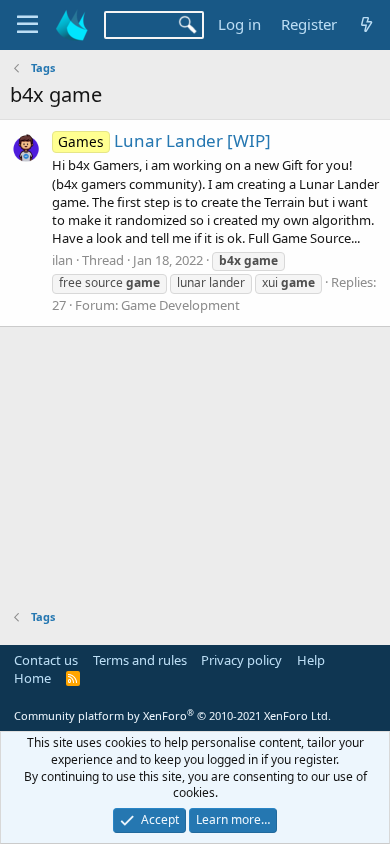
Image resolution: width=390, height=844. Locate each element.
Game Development (180, 305)
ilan (62, 260)
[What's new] (366, 24)
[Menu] (27, 25)
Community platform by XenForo (172, 715)
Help (311, 660)
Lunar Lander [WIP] (164, 140)
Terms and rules (140, 660)
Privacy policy (241, 660)
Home (32, 678)
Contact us (46, 660)
